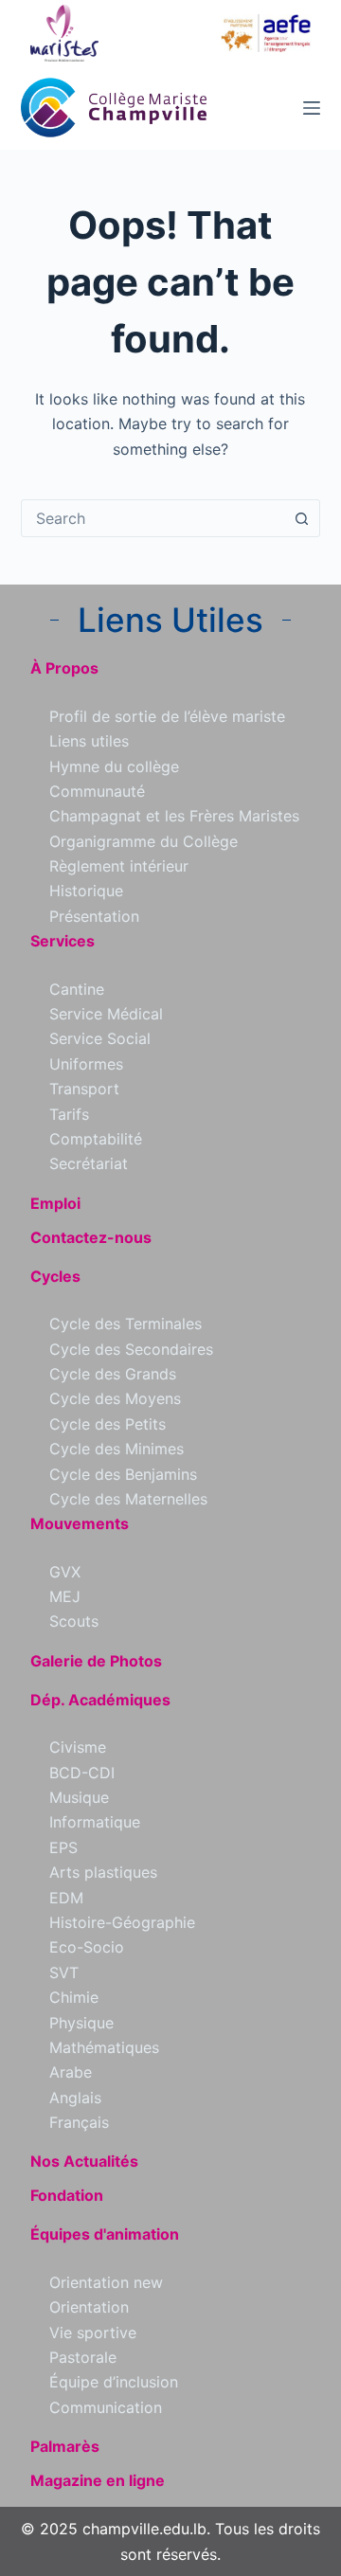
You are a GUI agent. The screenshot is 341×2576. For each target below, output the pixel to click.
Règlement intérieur (119, 866)
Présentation (94, 916)
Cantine (77, 989)
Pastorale (83, 2357)
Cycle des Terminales (126, 1324)
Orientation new (106, 2282)
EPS (63, 1847)
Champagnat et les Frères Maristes (174, 816)
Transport (84, 1089)
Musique (79, 1797)
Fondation (67, 2195)
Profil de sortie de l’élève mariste (167, 716)
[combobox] (153, 518)
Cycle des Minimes (117, 1449)
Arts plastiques (103, 1872)
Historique (86, 891)
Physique (81, 2023)
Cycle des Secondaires (131, 1349)
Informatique (95, 1822)
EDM (66, 1898)
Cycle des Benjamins (123, 1474)
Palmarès (65, 2446)
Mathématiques (104, 2047)
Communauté (97, 791)
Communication (106, 2407)
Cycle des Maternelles (128, 1499)
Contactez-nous (91, 1237)
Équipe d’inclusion (114, 2382)
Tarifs (69, 1114)
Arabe (71, 2072)
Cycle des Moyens (115, 1398)
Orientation (89, 2307)
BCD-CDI (82, 1773)
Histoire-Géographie (122, 1922)
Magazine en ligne (98, 2480)
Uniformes (86, 1064)
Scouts (74, 1621)
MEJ (65, 1596)
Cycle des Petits (108, 1424)
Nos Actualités (84, 2161)
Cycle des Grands (113, 1374)
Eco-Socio (87, 1947)
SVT (64, 1973)
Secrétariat (89, 1163)
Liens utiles (89, 741)
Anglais (75, 2098)
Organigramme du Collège (144, 841)
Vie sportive (93, 2333)
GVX (65, 1572)
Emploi (55, 1203)
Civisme (78, 1747)
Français (79, 2122)
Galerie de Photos (96, 1661)
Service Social (100, 1038)
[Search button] (301, 518)
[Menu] (312, 108)
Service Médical (106, 1014)
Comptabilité (96, 1139)
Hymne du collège (114, 766)
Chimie (74, 1997)
